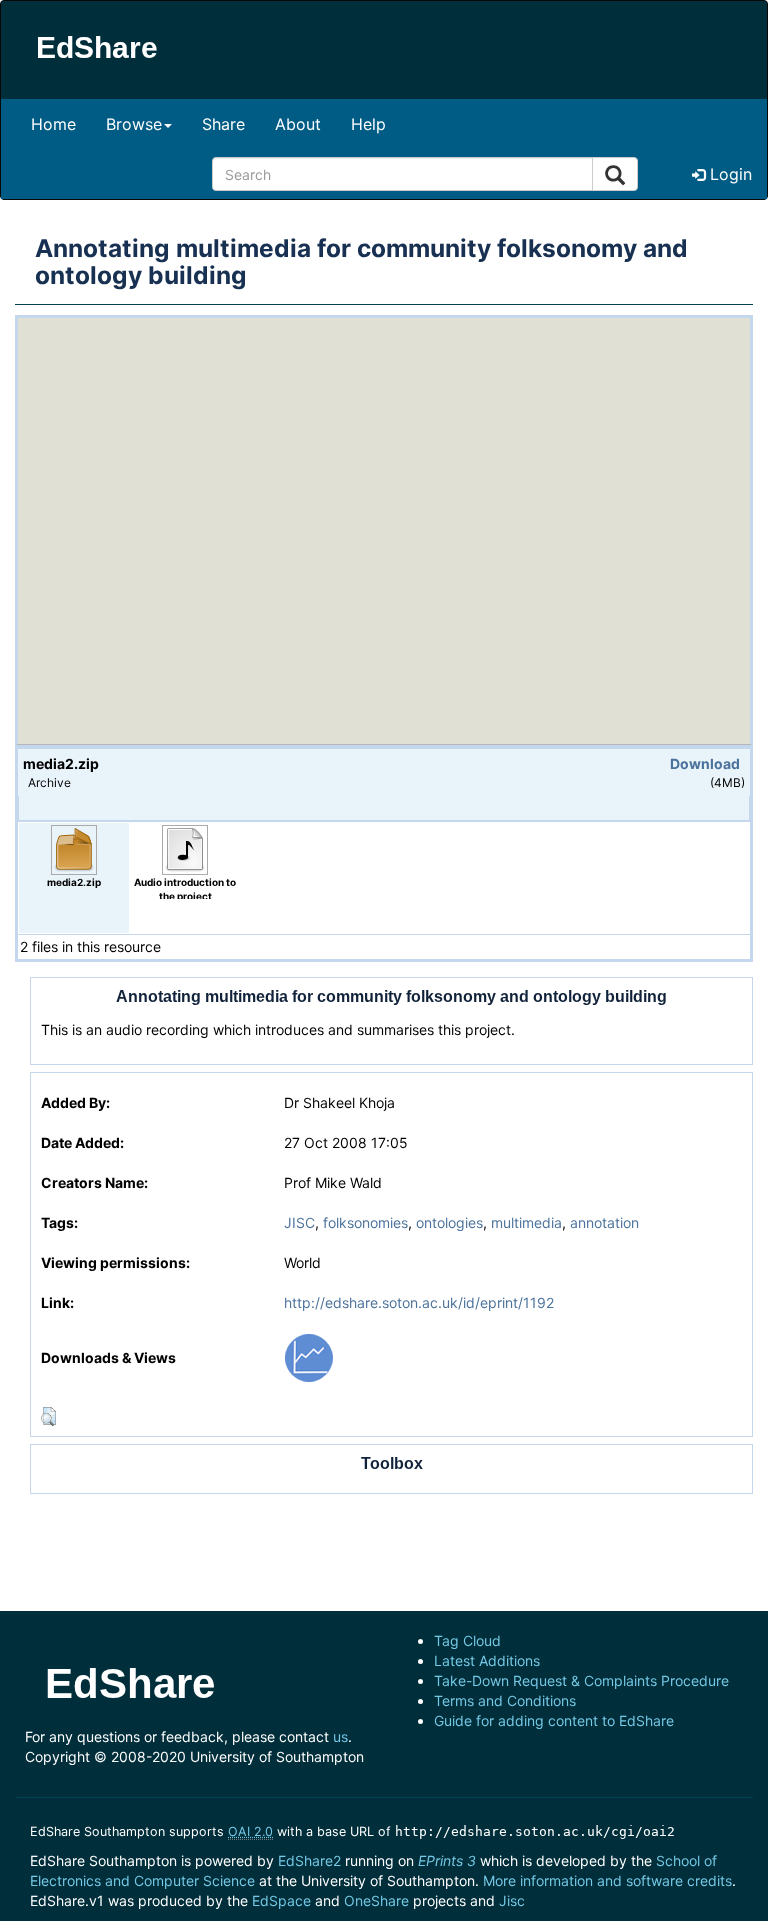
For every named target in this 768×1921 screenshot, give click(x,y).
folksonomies (365, 1222)
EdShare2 (309, 1860)
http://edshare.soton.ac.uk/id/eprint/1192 (419, 1302)
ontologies (449, 1222)
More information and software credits (607, 1880)
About (298, 124)
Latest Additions (487, 1660)
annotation (604, 1222)
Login (728, 174)
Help (368, 124)
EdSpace (281, 1900)
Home (53, 124)
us (340, 1736)
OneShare (376, 1900)
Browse (134, 124)
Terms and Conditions (505, 1700)
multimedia (526, 1222)
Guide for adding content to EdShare (554, 1720)
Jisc (512, 1900)
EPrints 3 (447, 1860)
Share (223, 124)
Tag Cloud (467, 1640)
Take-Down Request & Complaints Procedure (581, 1680)
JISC (299, 1222)
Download (705, 763)
